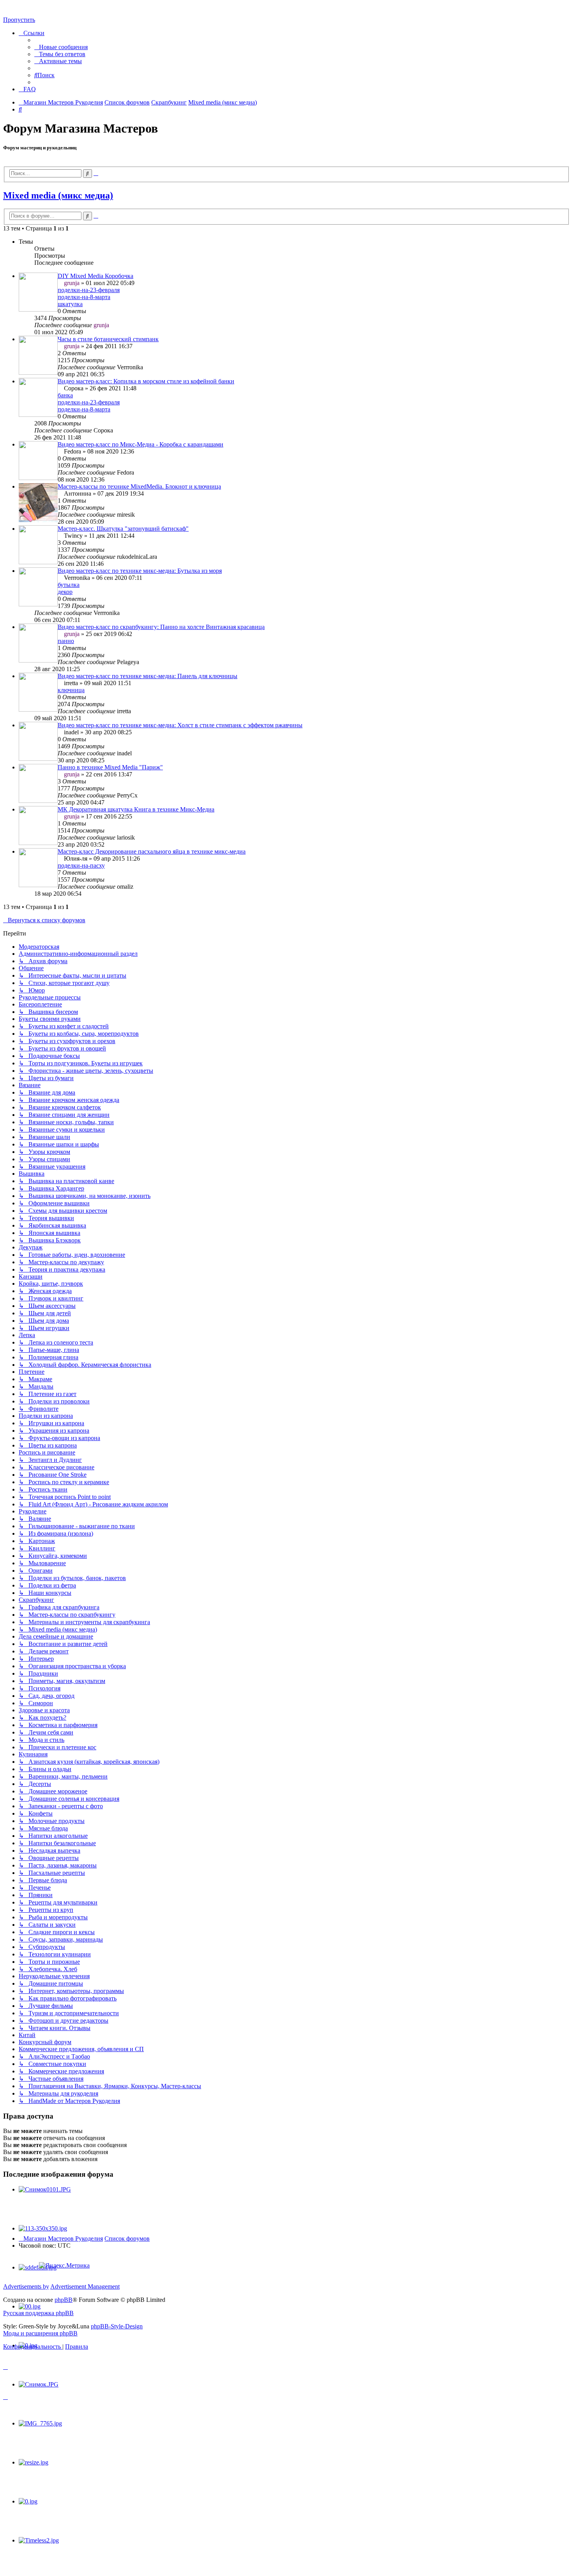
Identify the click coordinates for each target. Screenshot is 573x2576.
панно (66, 641)
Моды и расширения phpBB (40, 2333)
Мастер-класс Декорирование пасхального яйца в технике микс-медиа (152, 851)
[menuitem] (61, 47)
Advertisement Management (85, 2286)
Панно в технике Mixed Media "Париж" (110, 767)
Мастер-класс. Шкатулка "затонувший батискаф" (123, 529)
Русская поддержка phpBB (38, 2313)
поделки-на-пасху (81, 865)
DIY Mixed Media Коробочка (95, 276)
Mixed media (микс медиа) (58, 195)
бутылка (69, 585)
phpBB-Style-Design (117, 2326)
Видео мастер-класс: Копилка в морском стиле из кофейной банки (146, 381)
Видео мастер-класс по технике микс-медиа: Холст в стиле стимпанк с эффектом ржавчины (180, 725)
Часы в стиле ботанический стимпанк (108, 339)
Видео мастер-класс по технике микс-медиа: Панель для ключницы (148, 676)
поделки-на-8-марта (84, 297)
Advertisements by (26, 2286)
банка (65, 395)
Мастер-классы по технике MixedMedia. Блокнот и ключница (139, 486)
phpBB (64, 2300)
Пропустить (19, 20)
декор (65, 592)
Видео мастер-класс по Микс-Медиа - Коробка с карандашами (141, 444)
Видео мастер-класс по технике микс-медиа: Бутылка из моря (140, 571)
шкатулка (70, 304)
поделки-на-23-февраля (89, 290)
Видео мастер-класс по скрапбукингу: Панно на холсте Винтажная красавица (161, 627)
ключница (71, 690)
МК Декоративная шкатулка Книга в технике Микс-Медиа (136, 809)
